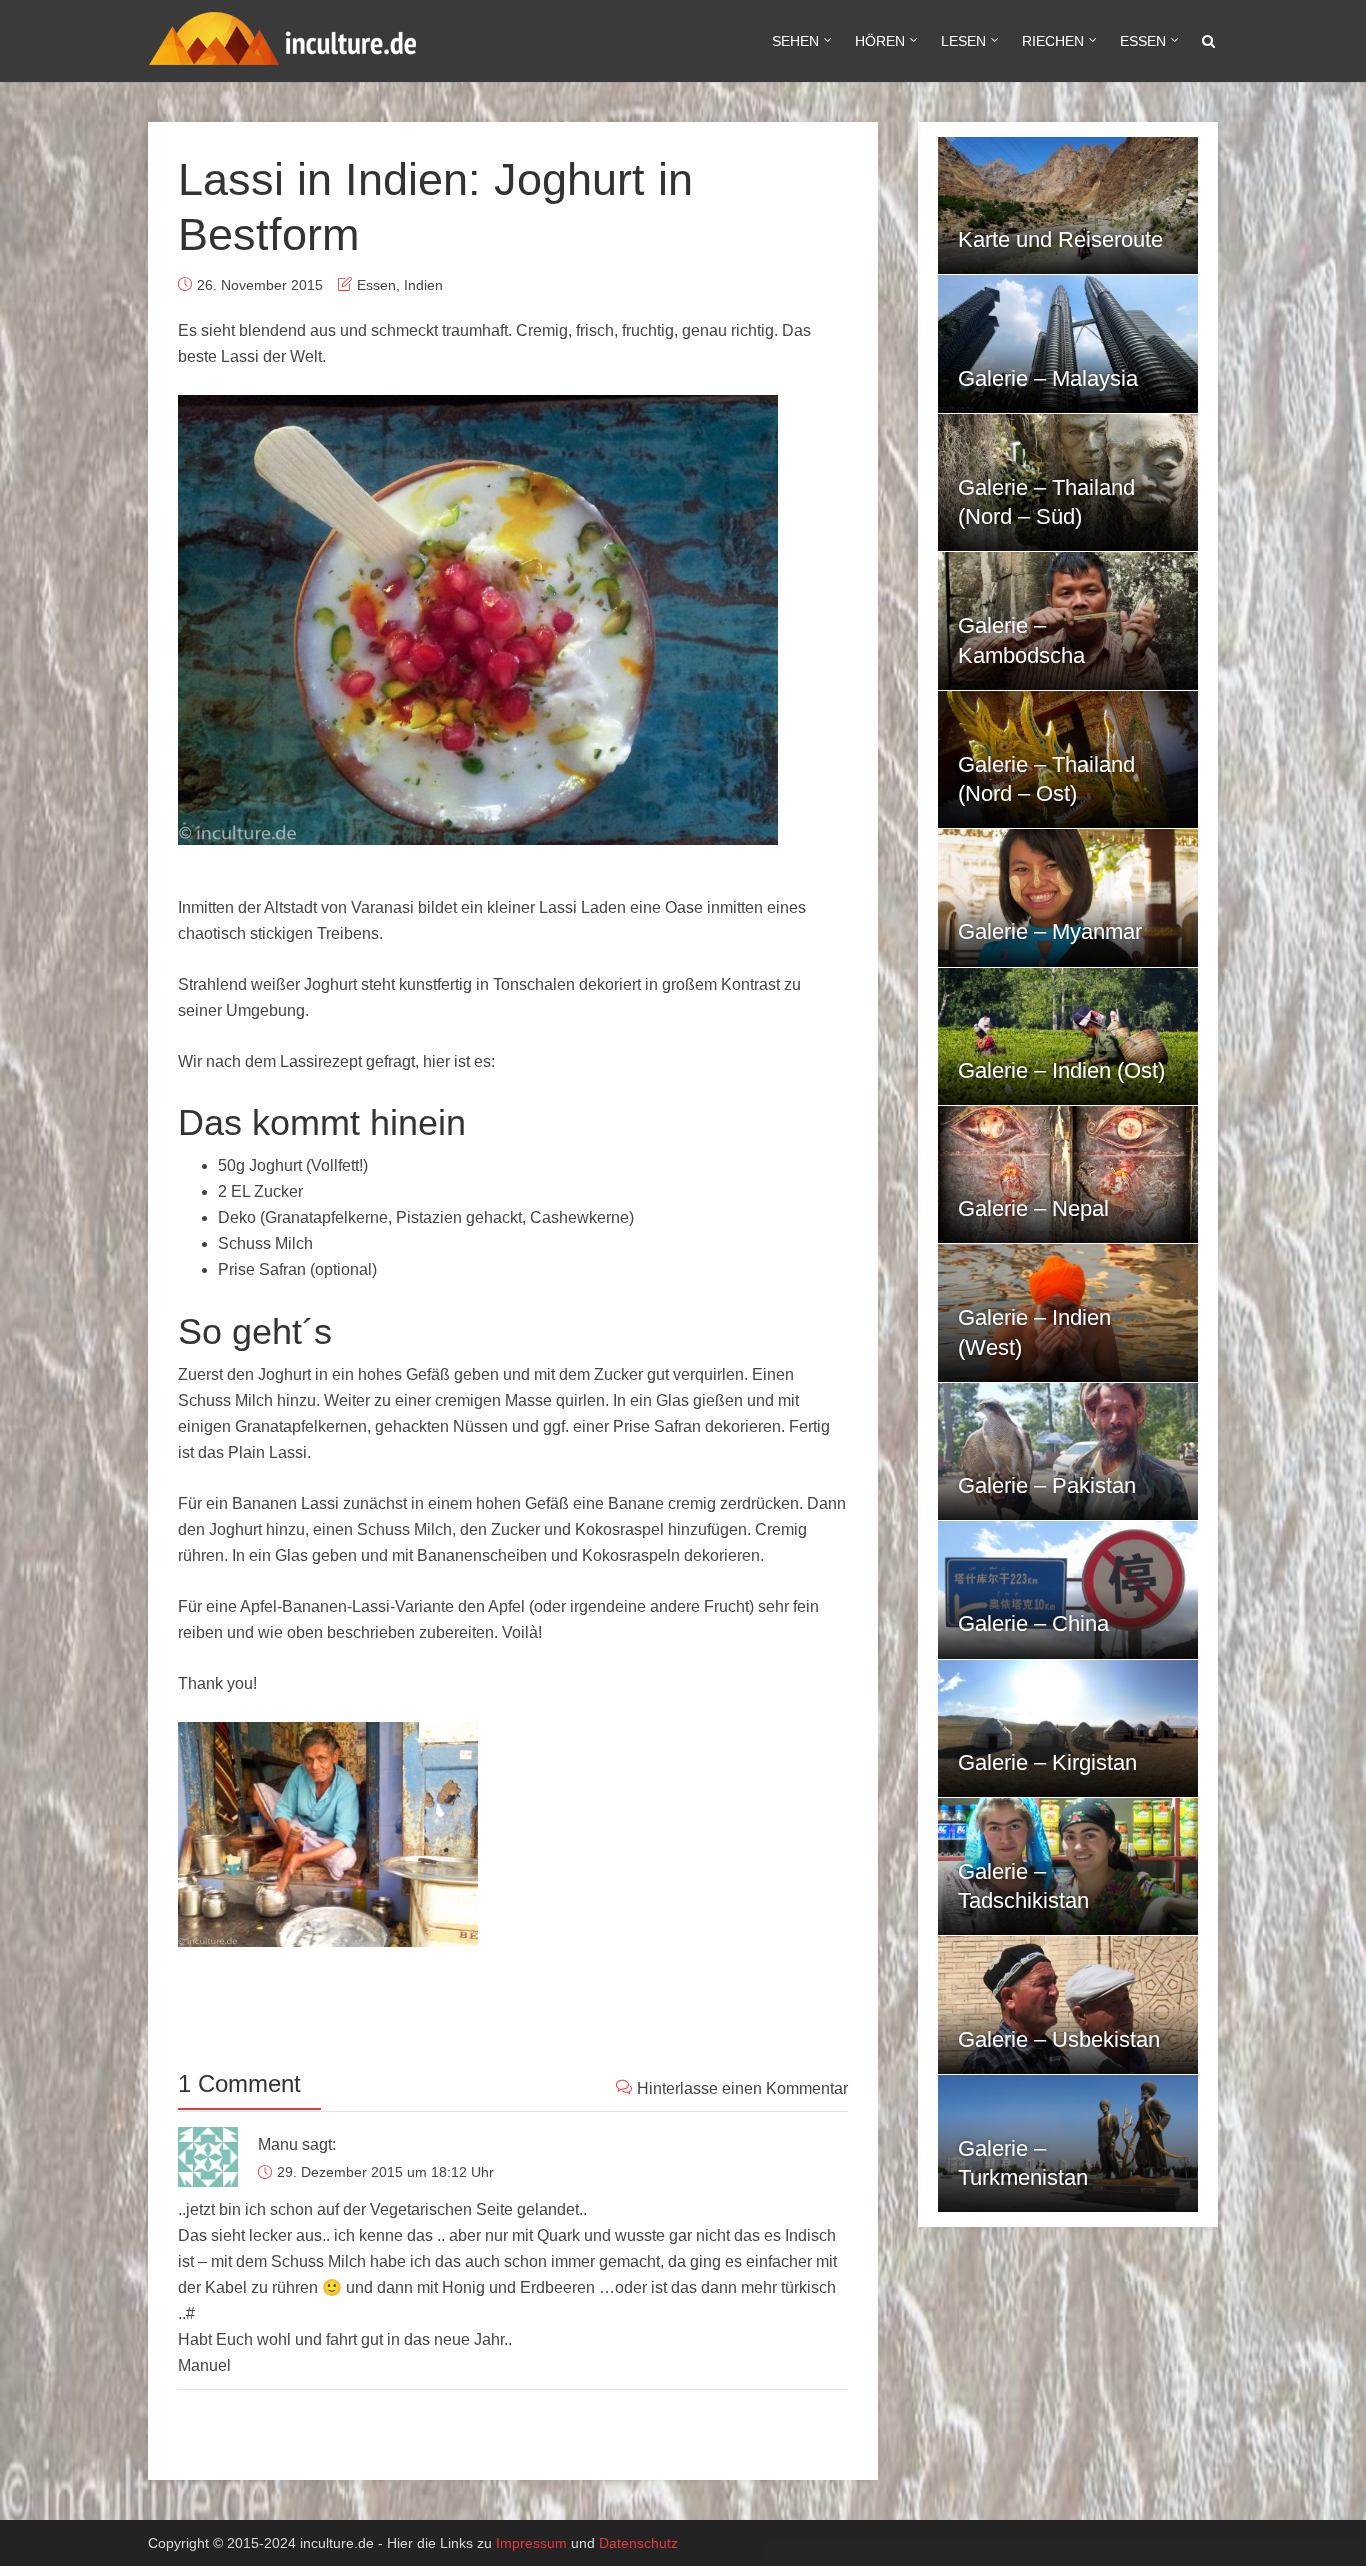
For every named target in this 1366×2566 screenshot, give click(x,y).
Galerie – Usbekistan (1059, 2039)
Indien (423, 285)
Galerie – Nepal (1033, 1208)
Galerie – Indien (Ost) (1061, 1070)
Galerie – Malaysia (1048, 378)
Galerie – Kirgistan (1047, 1762)
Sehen (795, 41)
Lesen (963, 41)
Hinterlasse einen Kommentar (742, 2088)
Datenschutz (638, 2543)
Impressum (531, 2543)
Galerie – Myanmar (1050, 931)
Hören (880, 41)
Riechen (1053, 41)
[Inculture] (282, 35)
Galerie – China (1033, 1623)
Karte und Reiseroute (1060, 239)
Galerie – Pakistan (1047, 1485)
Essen (1143, 41)
